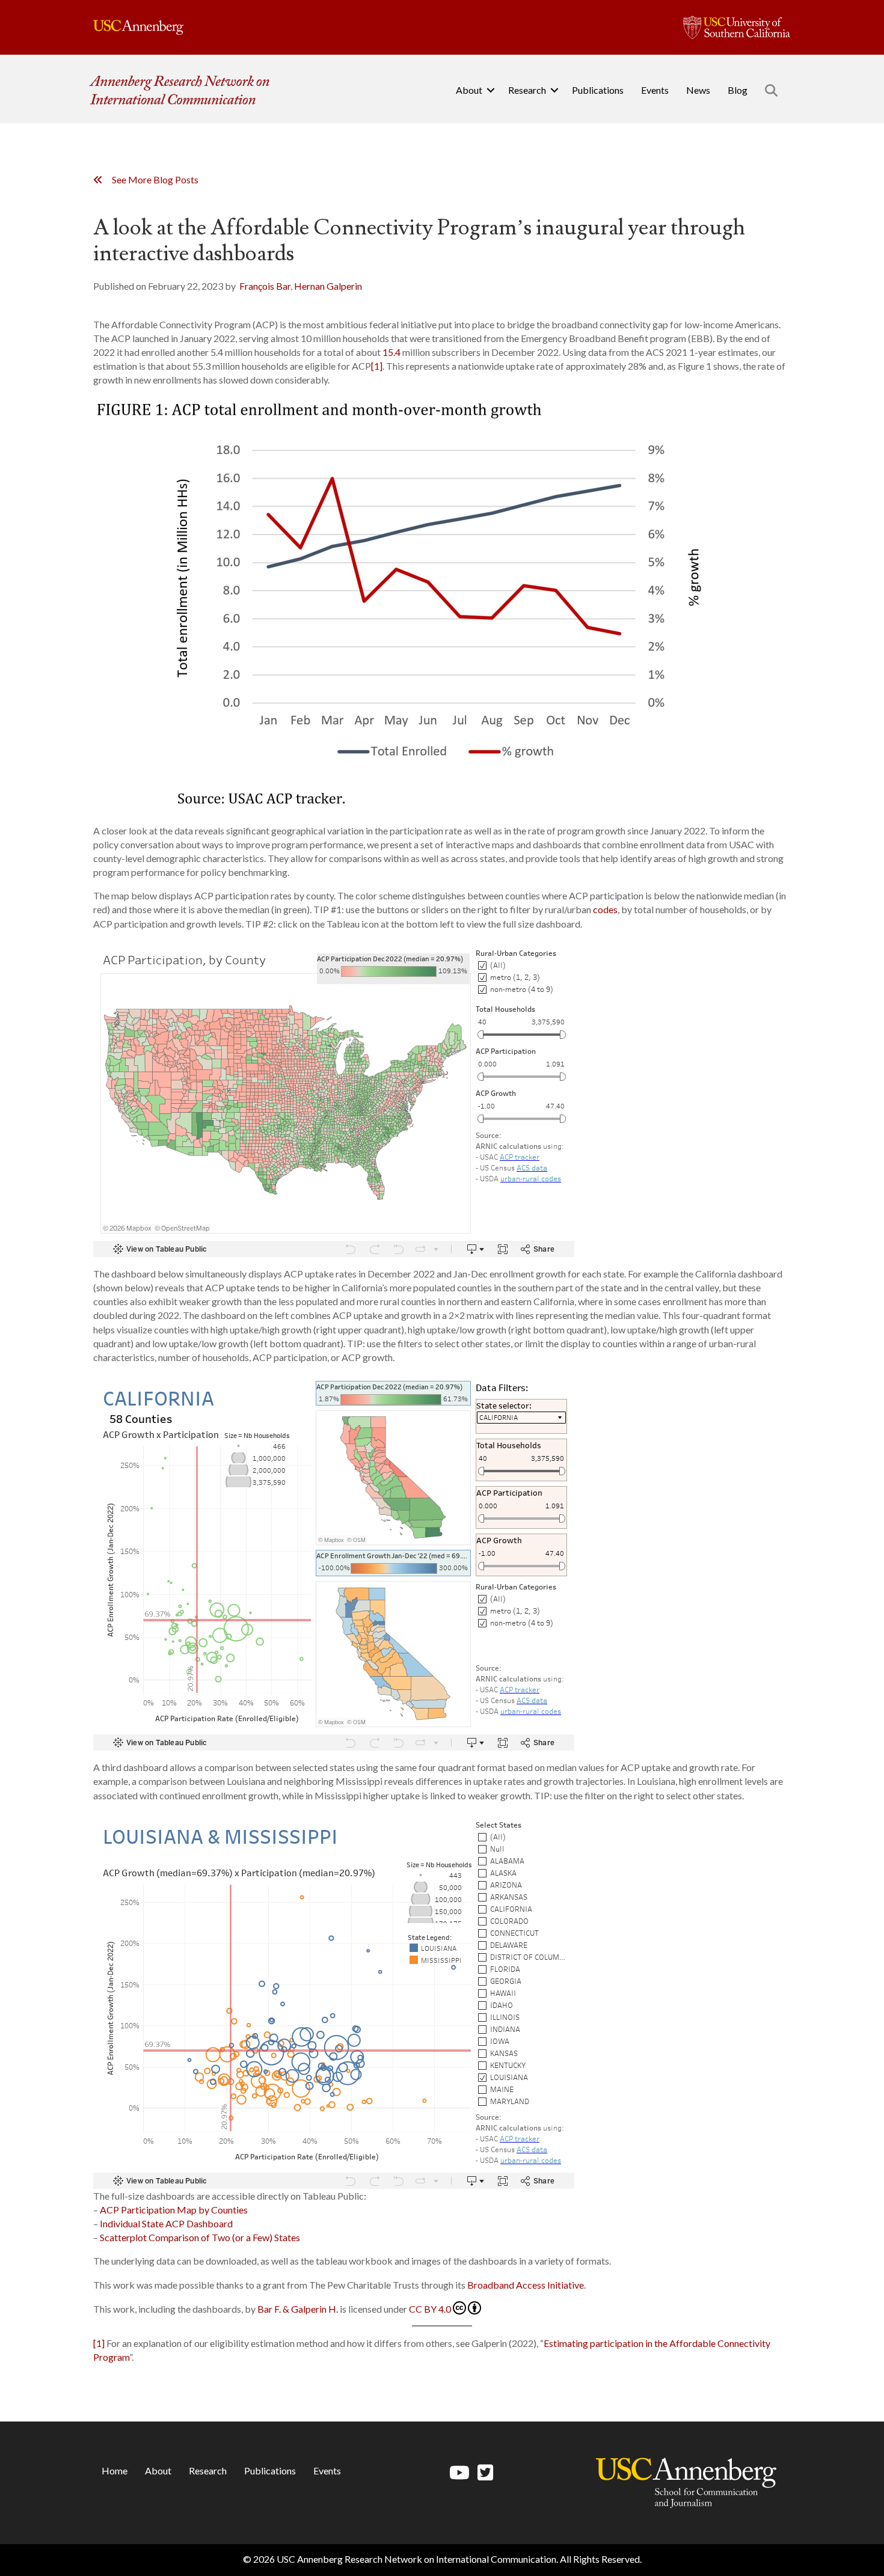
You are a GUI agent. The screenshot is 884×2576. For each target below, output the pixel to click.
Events (655, 90)
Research (527, 90)
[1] (377, 366)
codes (605, 909)
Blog (738, 90)
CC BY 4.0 (430, 2309)
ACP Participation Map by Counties (174, 2210)
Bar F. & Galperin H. (298, 2309)
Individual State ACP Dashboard (166, 2223)
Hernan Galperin (328, 286)
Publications (598, 90)
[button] (491, 90)
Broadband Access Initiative (526, 2285)
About (469, 90)
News (698, 90)
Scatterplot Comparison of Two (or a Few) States (200, 2237)
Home (115, 2470)
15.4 (391, 352)
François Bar (265, 286)
